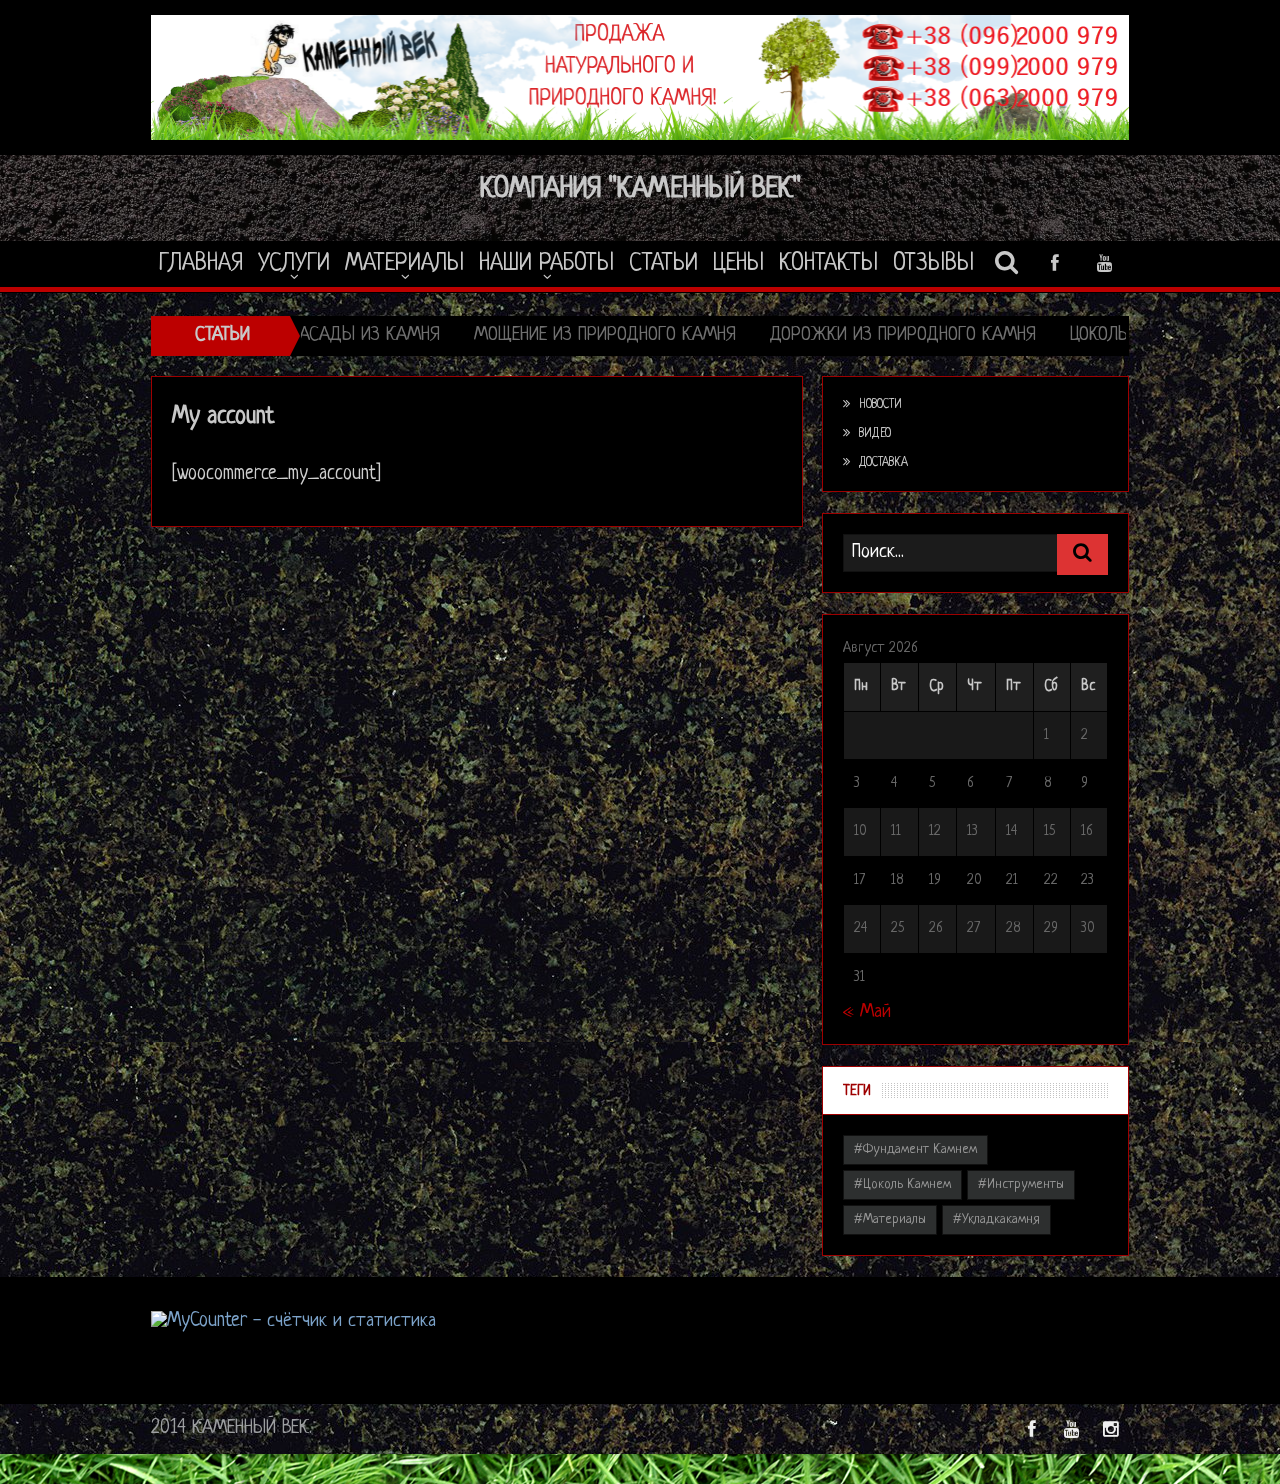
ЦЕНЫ (738, 264)
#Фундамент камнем (915, 1149)
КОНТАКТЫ (828, 264)
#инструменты (1021, 1184)
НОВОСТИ (880, 405)
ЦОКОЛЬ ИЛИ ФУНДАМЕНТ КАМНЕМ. (1109, 335)
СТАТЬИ (663, 264)
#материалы (890, 1219)
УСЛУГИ (294, 264)
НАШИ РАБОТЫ (546, 264)
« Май (867, 1012)
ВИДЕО (875, 434)
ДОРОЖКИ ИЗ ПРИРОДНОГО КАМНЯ (806, 335)
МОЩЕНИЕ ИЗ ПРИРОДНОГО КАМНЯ (508, 335)
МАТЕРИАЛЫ (404, 264)
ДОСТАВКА (883, 463)
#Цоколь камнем (902, 1184)
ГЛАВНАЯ (201, 264)
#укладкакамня (996, 1219)
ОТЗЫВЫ (933, 264)
